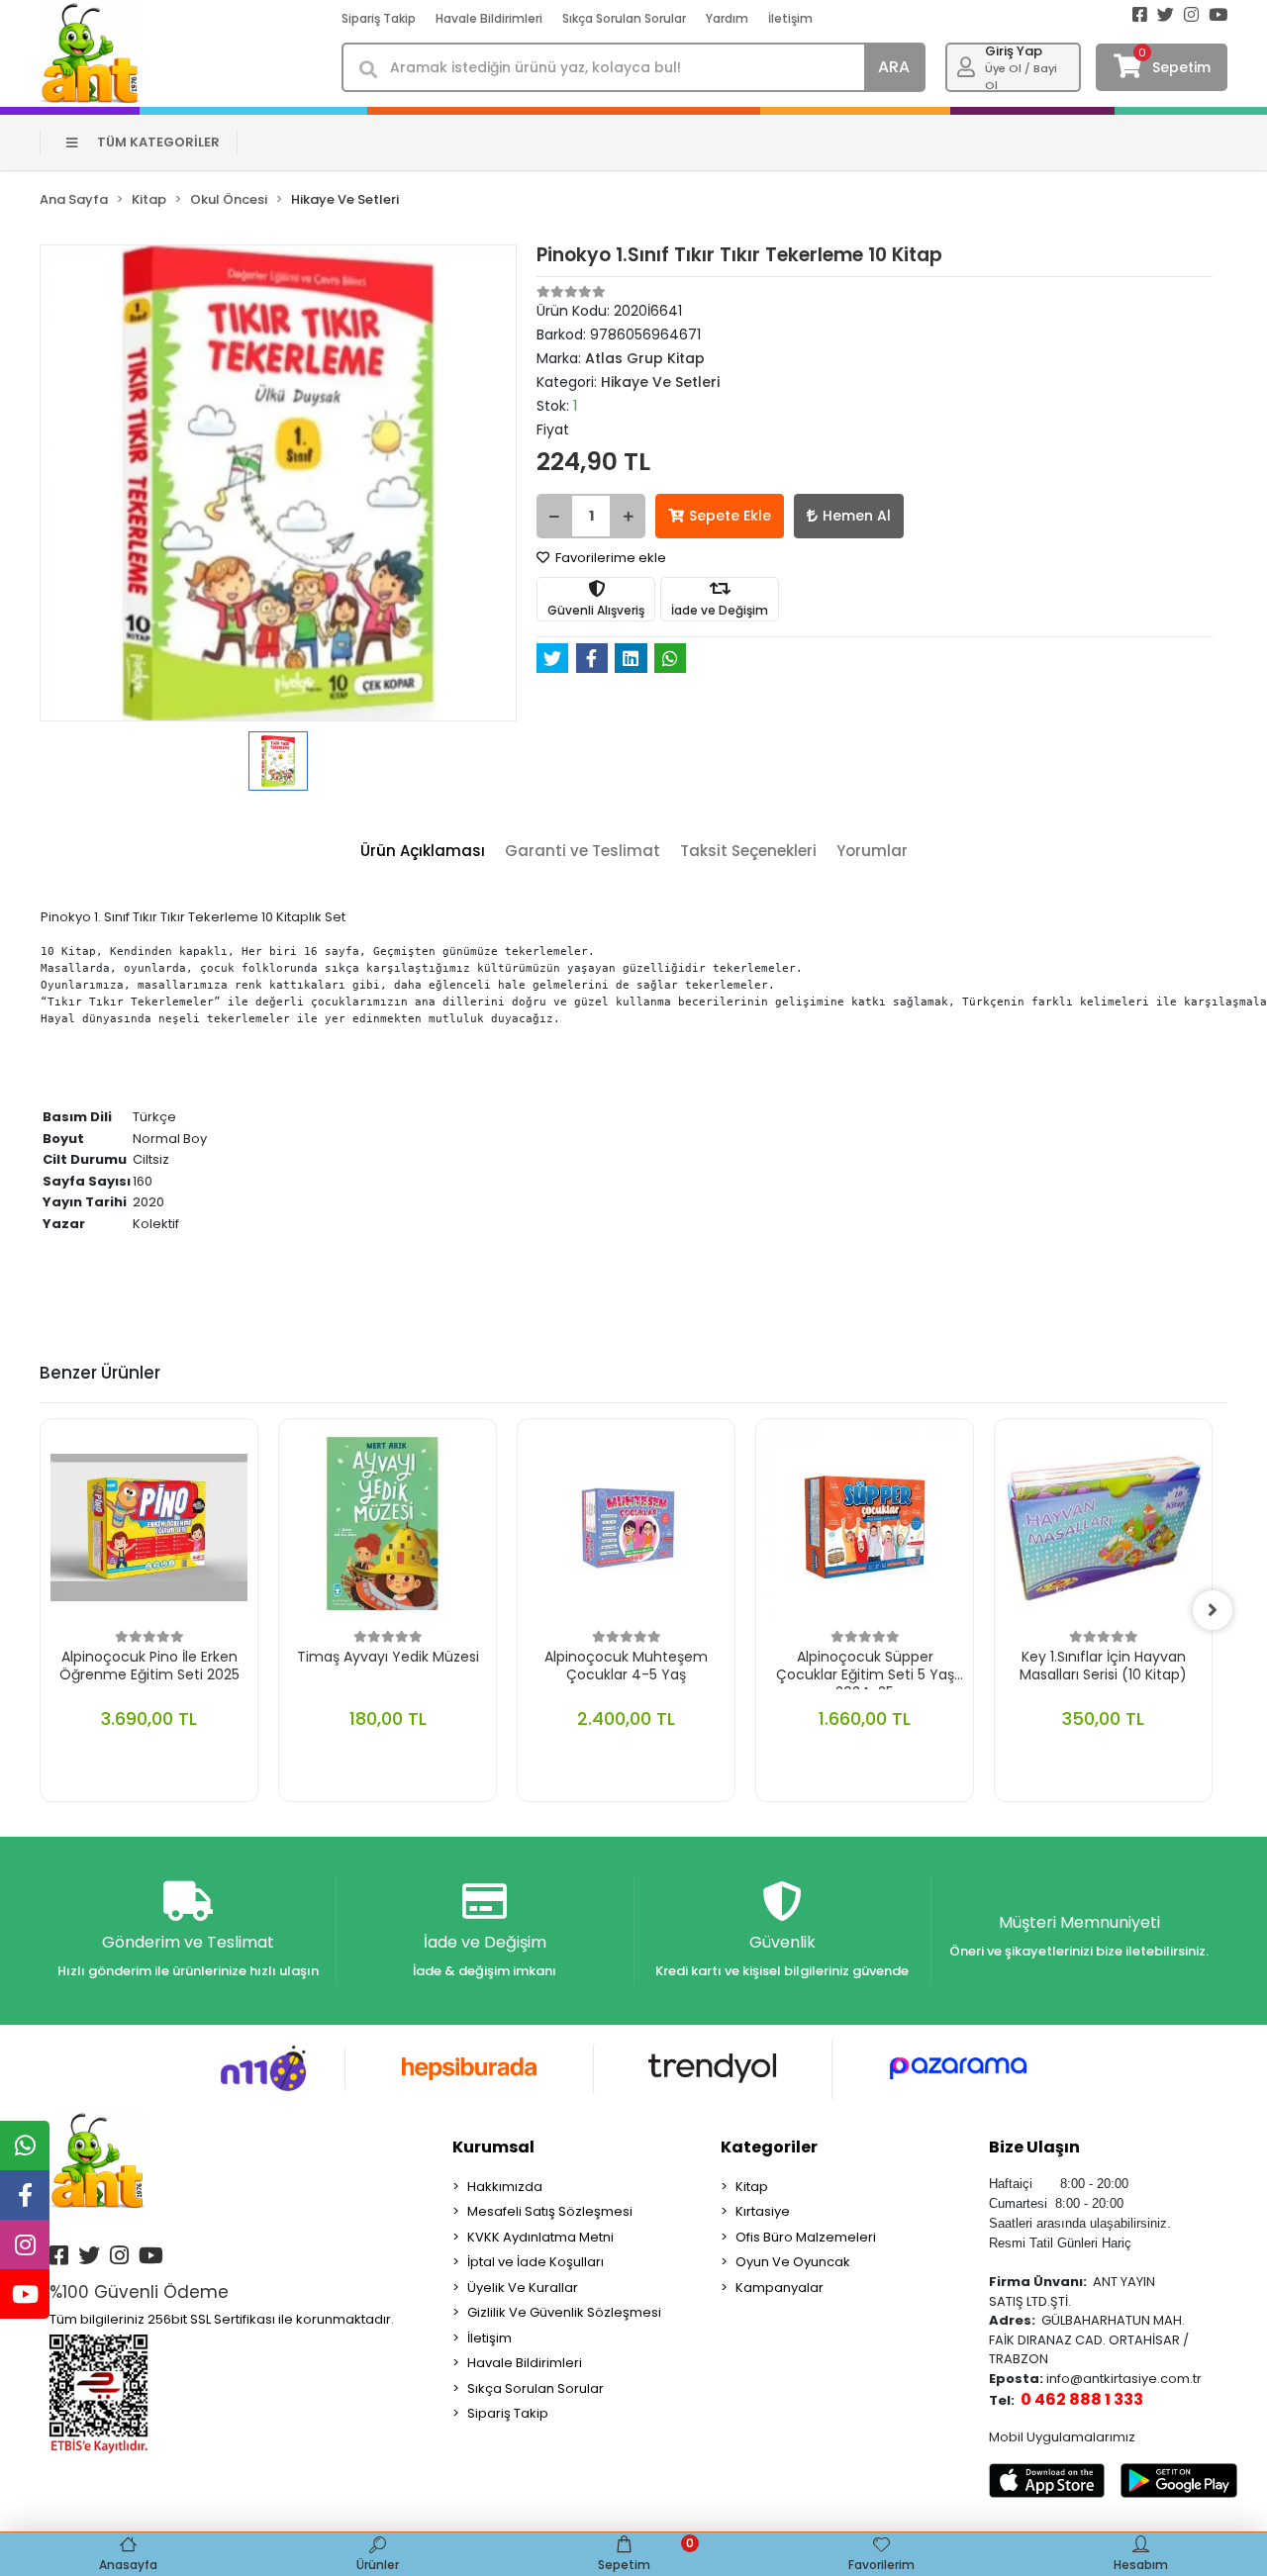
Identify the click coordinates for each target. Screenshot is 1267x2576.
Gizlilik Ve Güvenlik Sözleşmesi (564, 2312)
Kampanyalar (780, 2288)
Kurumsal (493, 2147)
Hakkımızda (505, 2187)
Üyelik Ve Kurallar (523, 2288)
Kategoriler (769, 2147)
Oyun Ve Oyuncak (793, 2262)
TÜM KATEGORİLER (158, 142)
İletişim (790, 18)
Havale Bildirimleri (489, 18)
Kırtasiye (763, 2211)
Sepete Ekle (730, 516)
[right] (1213, 1610)
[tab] (423, 852)
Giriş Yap (1014, 51)
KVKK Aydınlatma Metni (540, 2237)
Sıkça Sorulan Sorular (624, 18)
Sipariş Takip (379, 18)
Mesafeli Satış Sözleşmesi (550, 2211)
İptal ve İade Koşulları (536, 2262)
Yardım (727, 18)
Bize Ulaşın (1034, 2147)
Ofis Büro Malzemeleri (806, 2237)
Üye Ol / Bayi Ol (1021, 77)
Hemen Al (857, 516)
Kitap (752, 2187)
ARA (894, 67)
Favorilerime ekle (609, 558)
